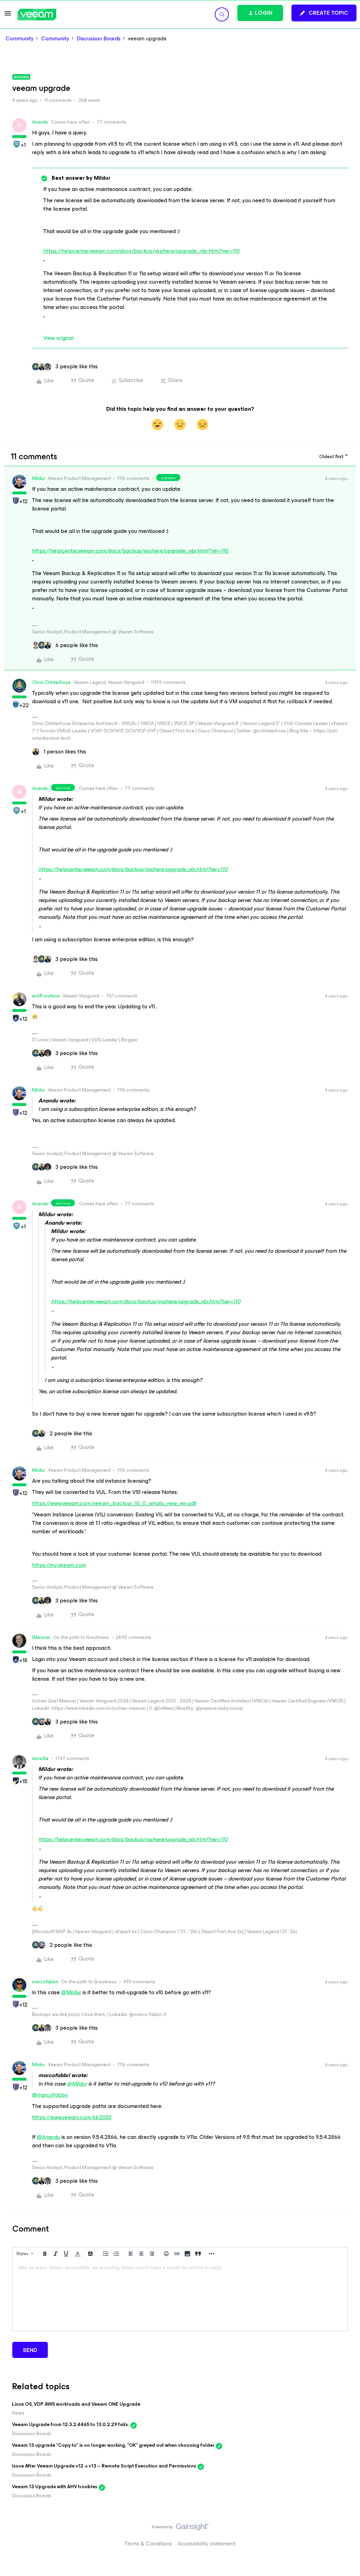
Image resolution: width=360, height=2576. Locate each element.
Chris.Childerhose (51, 682)
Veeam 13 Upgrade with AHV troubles (55, 2487)
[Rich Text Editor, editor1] (180, 2296)
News (18, 2413)
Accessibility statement (207, 2544)
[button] (8, 16)
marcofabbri (45, 1982)
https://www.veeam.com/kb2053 (72, 2117)
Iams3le (40, 1758)
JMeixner (41, 1637)
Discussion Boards (99, 39)
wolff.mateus (46, 996)
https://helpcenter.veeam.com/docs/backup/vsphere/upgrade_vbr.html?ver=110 (142, 251)
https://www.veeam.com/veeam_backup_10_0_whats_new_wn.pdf (114, 1503)
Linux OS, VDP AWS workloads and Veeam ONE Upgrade (76, 2404)
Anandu (40, 122)
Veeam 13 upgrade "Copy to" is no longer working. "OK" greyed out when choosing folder (113, 2445)
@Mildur (71, 1992)
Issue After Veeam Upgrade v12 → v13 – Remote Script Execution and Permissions (104, 2466)
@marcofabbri (50, 2095)
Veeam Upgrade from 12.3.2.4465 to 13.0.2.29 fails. (70, 2425)
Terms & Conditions (148, 2544)
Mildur (38, 478)
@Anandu (49, 2137)
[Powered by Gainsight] (180, 2529)
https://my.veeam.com (59, 1565)
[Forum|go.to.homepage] (37, 15)
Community (20, 39)
